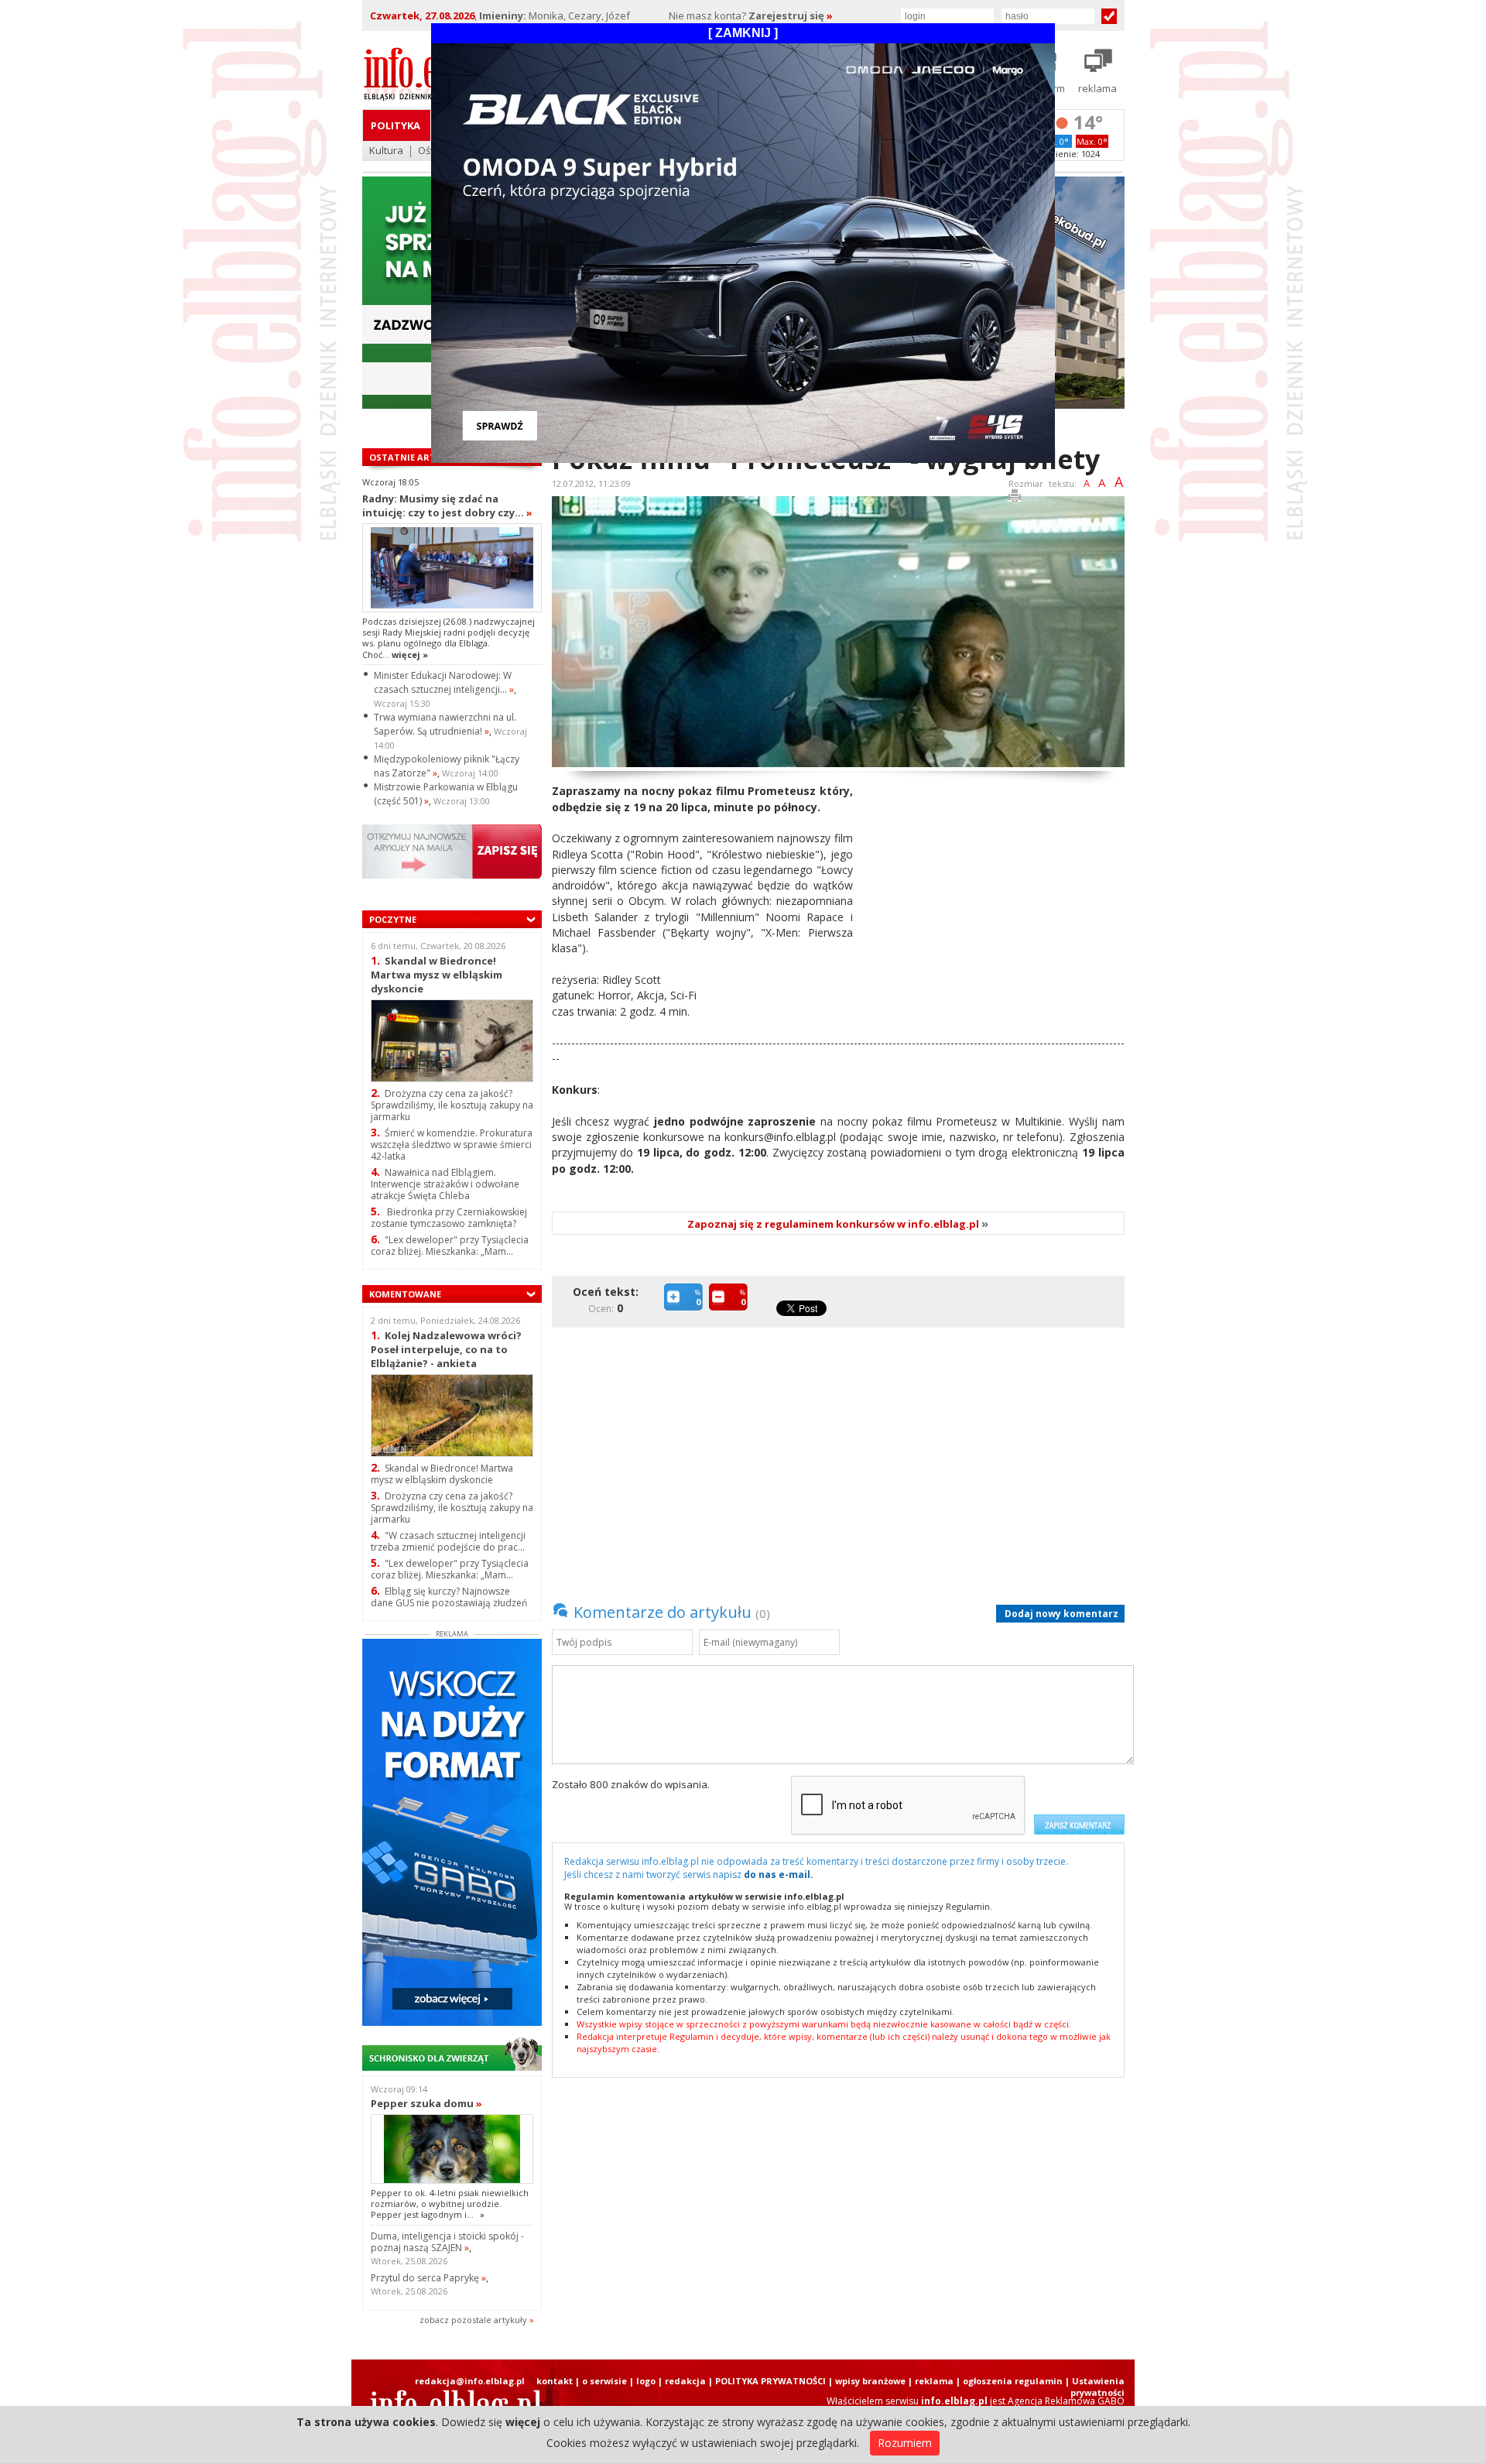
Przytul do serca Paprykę (428, 2278)
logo (646, 2381)
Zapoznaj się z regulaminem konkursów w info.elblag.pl (838, 1224)
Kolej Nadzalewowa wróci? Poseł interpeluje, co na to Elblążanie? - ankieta (446, 1349)
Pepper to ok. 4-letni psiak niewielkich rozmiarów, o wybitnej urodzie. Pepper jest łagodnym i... (450, 2204)
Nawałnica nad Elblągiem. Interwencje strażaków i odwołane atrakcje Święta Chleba (445, 1184)
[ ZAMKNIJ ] (743, 33)
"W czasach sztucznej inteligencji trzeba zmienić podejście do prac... (448, 1541)
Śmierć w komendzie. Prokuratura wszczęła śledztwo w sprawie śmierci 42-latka (452, 1145)
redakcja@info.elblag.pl (470, 2381)
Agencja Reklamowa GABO (1066, 2401)
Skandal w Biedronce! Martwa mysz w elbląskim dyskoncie (437, 974)
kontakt (555, 2381)
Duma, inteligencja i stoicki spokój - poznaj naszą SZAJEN (447, 2242)
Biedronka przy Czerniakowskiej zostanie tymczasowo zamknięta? (449, 1218)
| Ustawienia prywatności (1095, 2387)
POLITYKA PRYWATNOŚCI (770, 2381)
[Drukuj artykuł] (1015, 498)
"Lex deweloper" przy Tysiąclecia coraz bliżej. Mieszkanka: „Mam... (450, 1246)
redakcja (685, 2381)
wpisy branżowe (870, 2381)
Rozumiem (905, 2443)
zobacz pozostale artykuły (473, 2320)
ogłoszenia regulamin (1013, 2381)
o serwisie (604, 2381)
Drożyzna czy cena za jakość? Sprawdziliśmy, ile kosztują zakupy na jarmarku (452, 1105)
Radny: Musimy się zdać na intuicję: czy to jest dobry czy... (447, 505)
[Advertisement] (995, 892)
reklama (934, 2381)
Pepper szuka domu (426, 2103)
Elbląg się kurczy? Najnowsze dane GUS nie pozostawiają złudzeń (449, 1597)
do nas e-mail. (779, 1875)
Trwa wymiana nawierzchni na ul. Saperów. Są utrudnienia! (445, 724)
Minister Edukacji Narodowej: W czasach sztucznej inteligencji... (444, 682)
